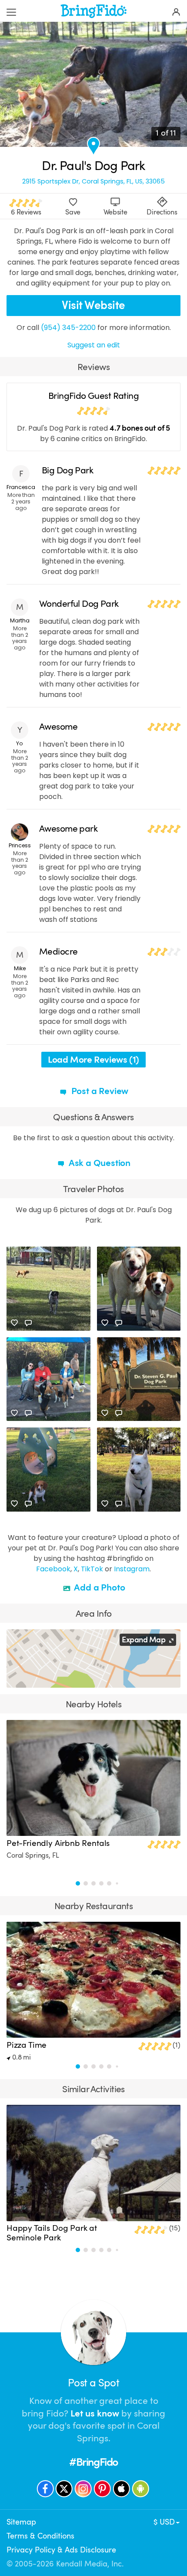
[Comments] (28, 1323)
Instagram (132, 1569)
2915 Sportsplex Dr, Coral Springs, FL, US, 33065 (93, 182)
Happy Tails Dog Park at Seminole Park (52, 2233)
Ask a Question (99, 1163)
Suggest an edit (94, 345)
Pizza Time (27, 2045)
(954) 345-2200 (68, 328)
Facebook (53, 1569)
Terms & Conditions (40, 2536)
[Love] (14, 1323)
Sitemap (21, 2522)
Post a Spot (93, 2383)
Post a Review (99, 1091)
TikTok (92, 1569)
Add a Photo (99, 1587)
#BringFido (93, 2462)
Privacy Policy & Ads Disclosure (61, 2550)
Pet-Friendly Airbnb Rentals (58, 1843)
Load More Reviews (93, 1060)
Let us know (95, 2413)
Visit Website (93, 305)
